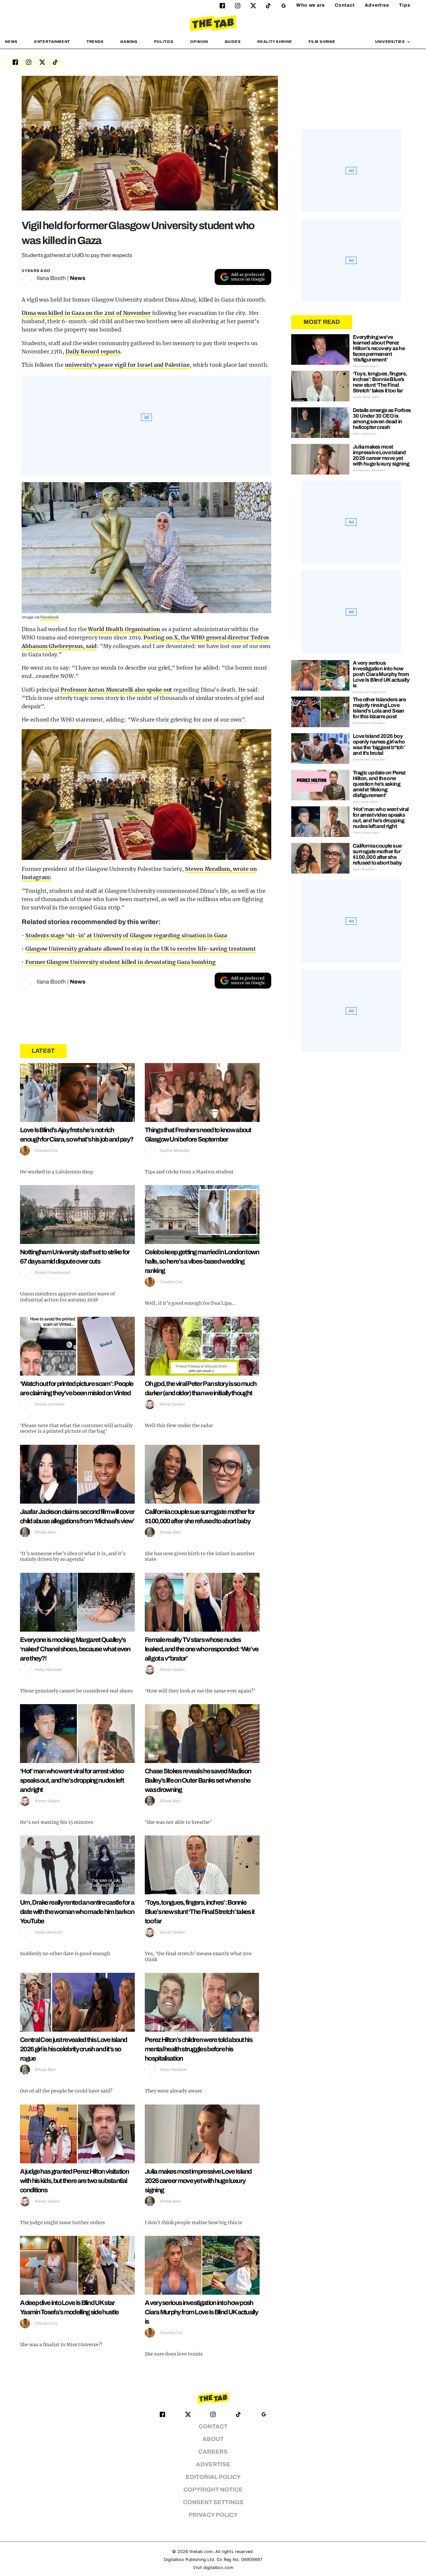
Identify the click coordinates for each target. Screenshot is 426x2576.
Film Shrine (322, 42)
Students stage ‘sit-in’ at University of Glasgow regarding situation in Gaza (126, 935)
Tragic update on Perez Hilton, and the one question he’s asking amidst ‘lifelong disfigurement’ (379, 784)
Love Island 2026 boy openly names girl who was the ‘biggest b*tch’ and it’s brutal (379, 745)
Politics (164, 42)
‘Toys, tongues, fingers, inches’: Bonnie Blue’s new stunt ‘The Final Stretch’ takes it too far (200, 1912)
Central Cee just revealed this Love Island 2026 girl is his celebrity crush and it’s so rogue (74, 2049)
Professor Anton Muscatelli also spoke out (116, 690)
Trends (95, 42)
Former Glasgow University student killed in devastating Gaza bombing (120, 962)
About (213, 2439)
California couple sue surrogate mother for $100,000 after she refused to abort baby (377, 854)
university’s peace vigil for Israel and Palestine (127, 365)
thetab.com (201, 2552)
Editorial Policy (213, 2477)
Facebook (50, 617)
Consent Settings (213, 2502)
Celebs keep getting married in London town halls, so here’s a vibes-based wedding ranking (202, 1261)
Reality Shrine (275, 42)
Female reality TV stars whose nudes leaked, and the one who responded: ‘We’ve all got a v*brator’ (202, 1649)
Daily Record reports (93, 351)
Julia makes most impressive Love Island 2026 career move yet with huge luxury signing (198, 2181)
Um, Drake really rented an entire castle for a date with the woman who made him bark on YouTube (77, 1912)
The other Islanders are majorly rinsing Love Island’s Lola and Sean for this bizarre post (379, 708)
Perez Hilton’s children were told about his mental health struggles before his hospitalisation (199, 2049)
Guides (233, 42)
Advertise (377, 5)
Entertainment (52, 42)
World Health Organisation (124, 629)
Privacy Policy (213, 2515)
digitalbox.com (218, 2568)
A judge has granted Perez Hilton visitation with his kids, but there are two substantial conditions (74, 2181)
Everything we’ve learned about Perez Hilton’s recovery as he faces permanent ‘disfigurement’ (379, 348)
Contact (345, 5)
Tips (405, 5)
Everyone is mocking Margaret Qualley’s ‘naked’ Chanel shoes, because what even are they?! (75, 1649)
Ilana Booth (51, 278)
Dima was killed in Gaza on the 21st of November (86, 313)
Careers (213, 2452)
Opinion (199, 42)
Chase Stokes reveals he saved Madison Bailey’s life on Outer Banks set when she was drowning (198, 1780)
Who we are (311, 5)
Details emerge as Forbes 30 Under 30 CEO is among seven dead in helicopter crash (382, 419)
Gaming (129, 42)
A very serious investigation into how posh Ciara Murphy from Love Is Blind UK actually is (201, 2312)
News (11, 42)
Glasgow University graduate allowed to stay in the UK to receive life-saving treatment (141, 949)
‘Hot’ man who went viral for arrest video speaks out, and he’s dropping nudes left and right (72, 1780)
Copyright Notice (213, 2490)
